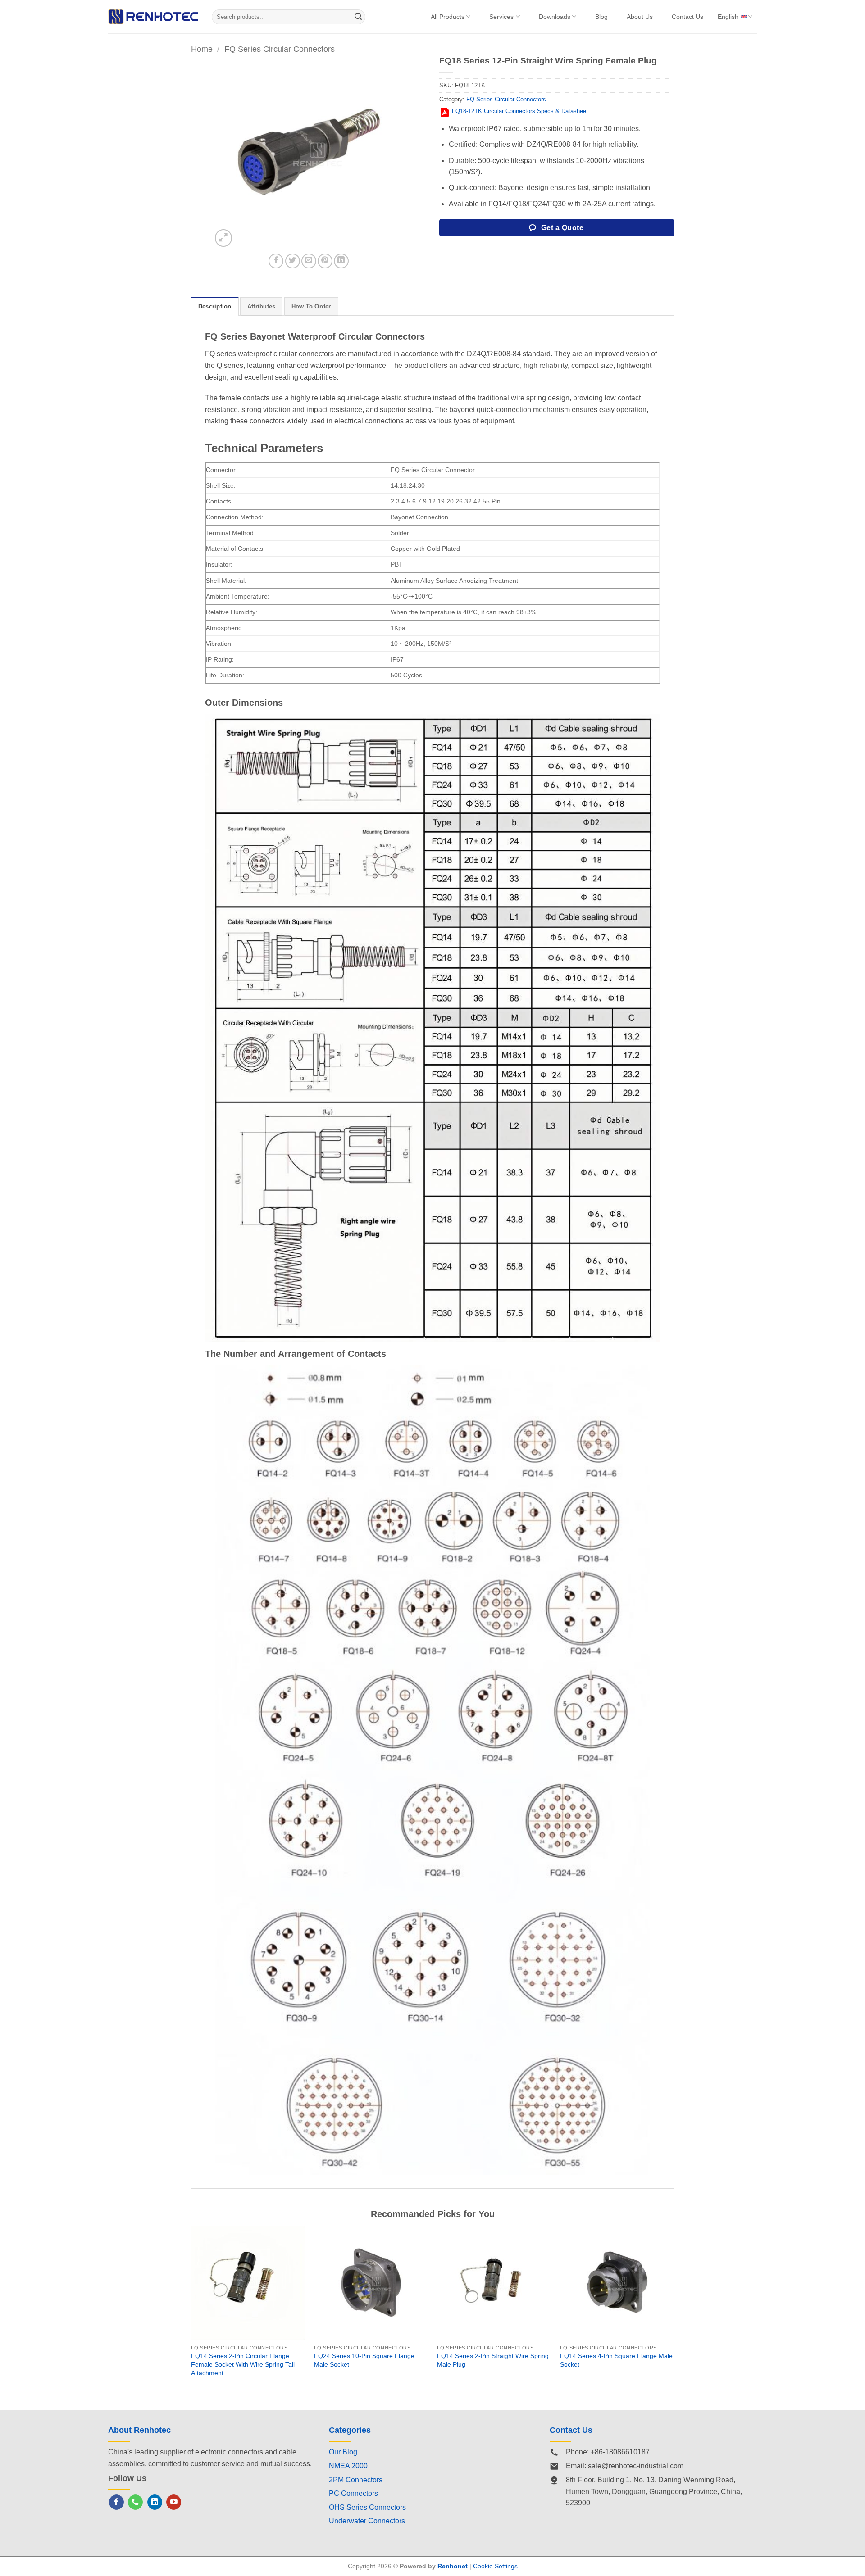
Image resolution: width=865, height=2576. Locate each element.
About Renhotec (139, 2430)
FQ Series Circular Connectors (280, 49)
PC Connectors (353, 2493)
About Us (640, 17)
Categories (350, 2430)
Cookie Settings (495, 2566)
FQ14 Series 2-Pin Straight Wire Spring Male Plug (493, 2360)
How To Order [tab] (311, 306)
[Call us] (135, 2502)
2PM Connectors (356, 2480)
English (728, 17)
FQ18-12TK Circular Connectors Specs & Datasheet (520, 111)
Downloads (555, 17)
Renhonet (453, 2566)
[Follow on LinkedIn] (155, 2502)
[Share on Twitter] (293, 261)
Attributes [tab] (262, 306)
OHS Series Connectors (367, 2507)
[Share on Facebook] (276, 261)
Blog (601, 17)
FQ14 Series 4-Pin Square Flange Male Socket (616, 2360)
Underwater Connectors (367, 2521)
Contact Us (687, 17)
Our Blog (343, 2452)
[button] (224, 238)
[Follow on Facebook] (116, 2502)
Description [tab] (215, 306)
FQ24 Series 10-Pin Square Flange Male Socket (364, 2360)
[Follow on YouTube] (174, 2502)
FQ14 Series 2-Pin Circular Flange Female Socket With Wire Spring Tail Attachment (243, 2364)
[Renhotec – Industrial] (153, 16)
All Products (448, 17)
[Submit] (359, 17)
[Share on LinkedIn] (341, 261)
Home (202, 49)
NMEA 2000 (348, 2466)
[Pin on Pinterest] (325, 261)
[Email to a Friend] (309, 261)
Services (501, 17)
